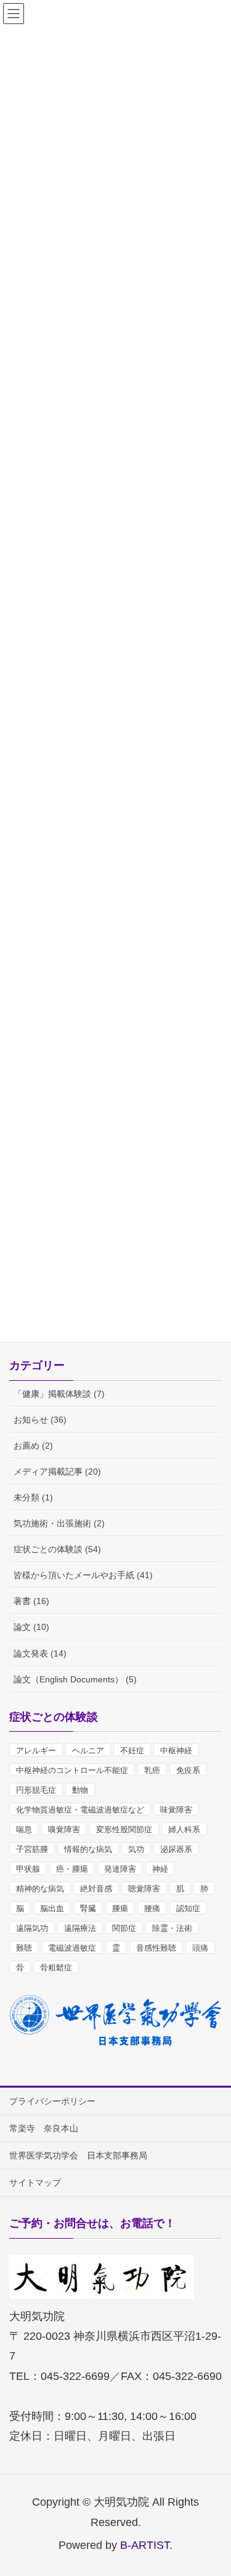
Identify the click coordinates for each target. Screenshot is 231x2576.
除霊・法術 (172, 1928)
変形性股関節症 (124, 1829)
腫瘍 (120, 1908)
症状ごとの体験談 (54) (57, 1549)
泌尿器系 (176, 1849)
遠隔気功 (32, 1928)
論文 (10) (31, 1627)
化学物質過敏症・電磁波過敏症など (80, 1810)
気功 (136, 1849)
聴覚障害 (144, 1889)
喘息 (24, 1829)
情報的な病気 (88, 1849)
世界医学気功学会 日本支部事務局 (78, 2155)
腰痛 (152, 1908)
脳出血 (52, 1908)
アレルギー (36, 1751)
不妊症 (132, 1751)
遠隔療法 (80, 1928)
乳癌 (152, 1770)
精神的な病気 (40, 1889)
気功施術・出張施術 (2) (59, 1523)
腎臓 (88, 1908)
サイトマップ (35, 2183)
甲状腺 (28, 1869)
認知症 (188, 1908)
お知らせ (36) (40, 1420)
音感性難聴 (156, 1948)
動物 (80, 1790)
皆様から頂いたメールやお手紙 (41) (83, 1575)
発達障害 (120, 1869)
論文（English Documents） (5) (75, 1679)
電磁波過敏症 (72, 1948)
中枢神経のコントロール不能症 (72, 1770)
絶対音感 (96, 1889)
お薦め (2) (33, 1446)
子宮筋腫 (32, 1849)
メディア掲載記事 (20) (57, 1471)
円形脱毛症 (36, 1790)
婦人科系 (184, 1829)
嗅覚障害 (64, 1829)
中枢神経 (176, 1751)
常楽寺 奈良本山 (44, 2128)
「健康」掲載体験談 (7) (59, 1394)
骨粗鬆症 (56, 1968)
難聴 (24, 1948)
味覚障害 (176, 1810)
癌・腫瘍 (72, 1869)
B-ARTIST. (146, 2545)
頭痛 (200, 1948)
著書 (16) (31, 1601)
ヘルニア (88, 1751)
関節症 (124, 1928)
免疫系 (188, 1770)
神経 (160, 1869)
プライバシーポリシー (52, 2101)
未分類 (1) (33, 1497)
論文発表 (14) (40, 1653)
